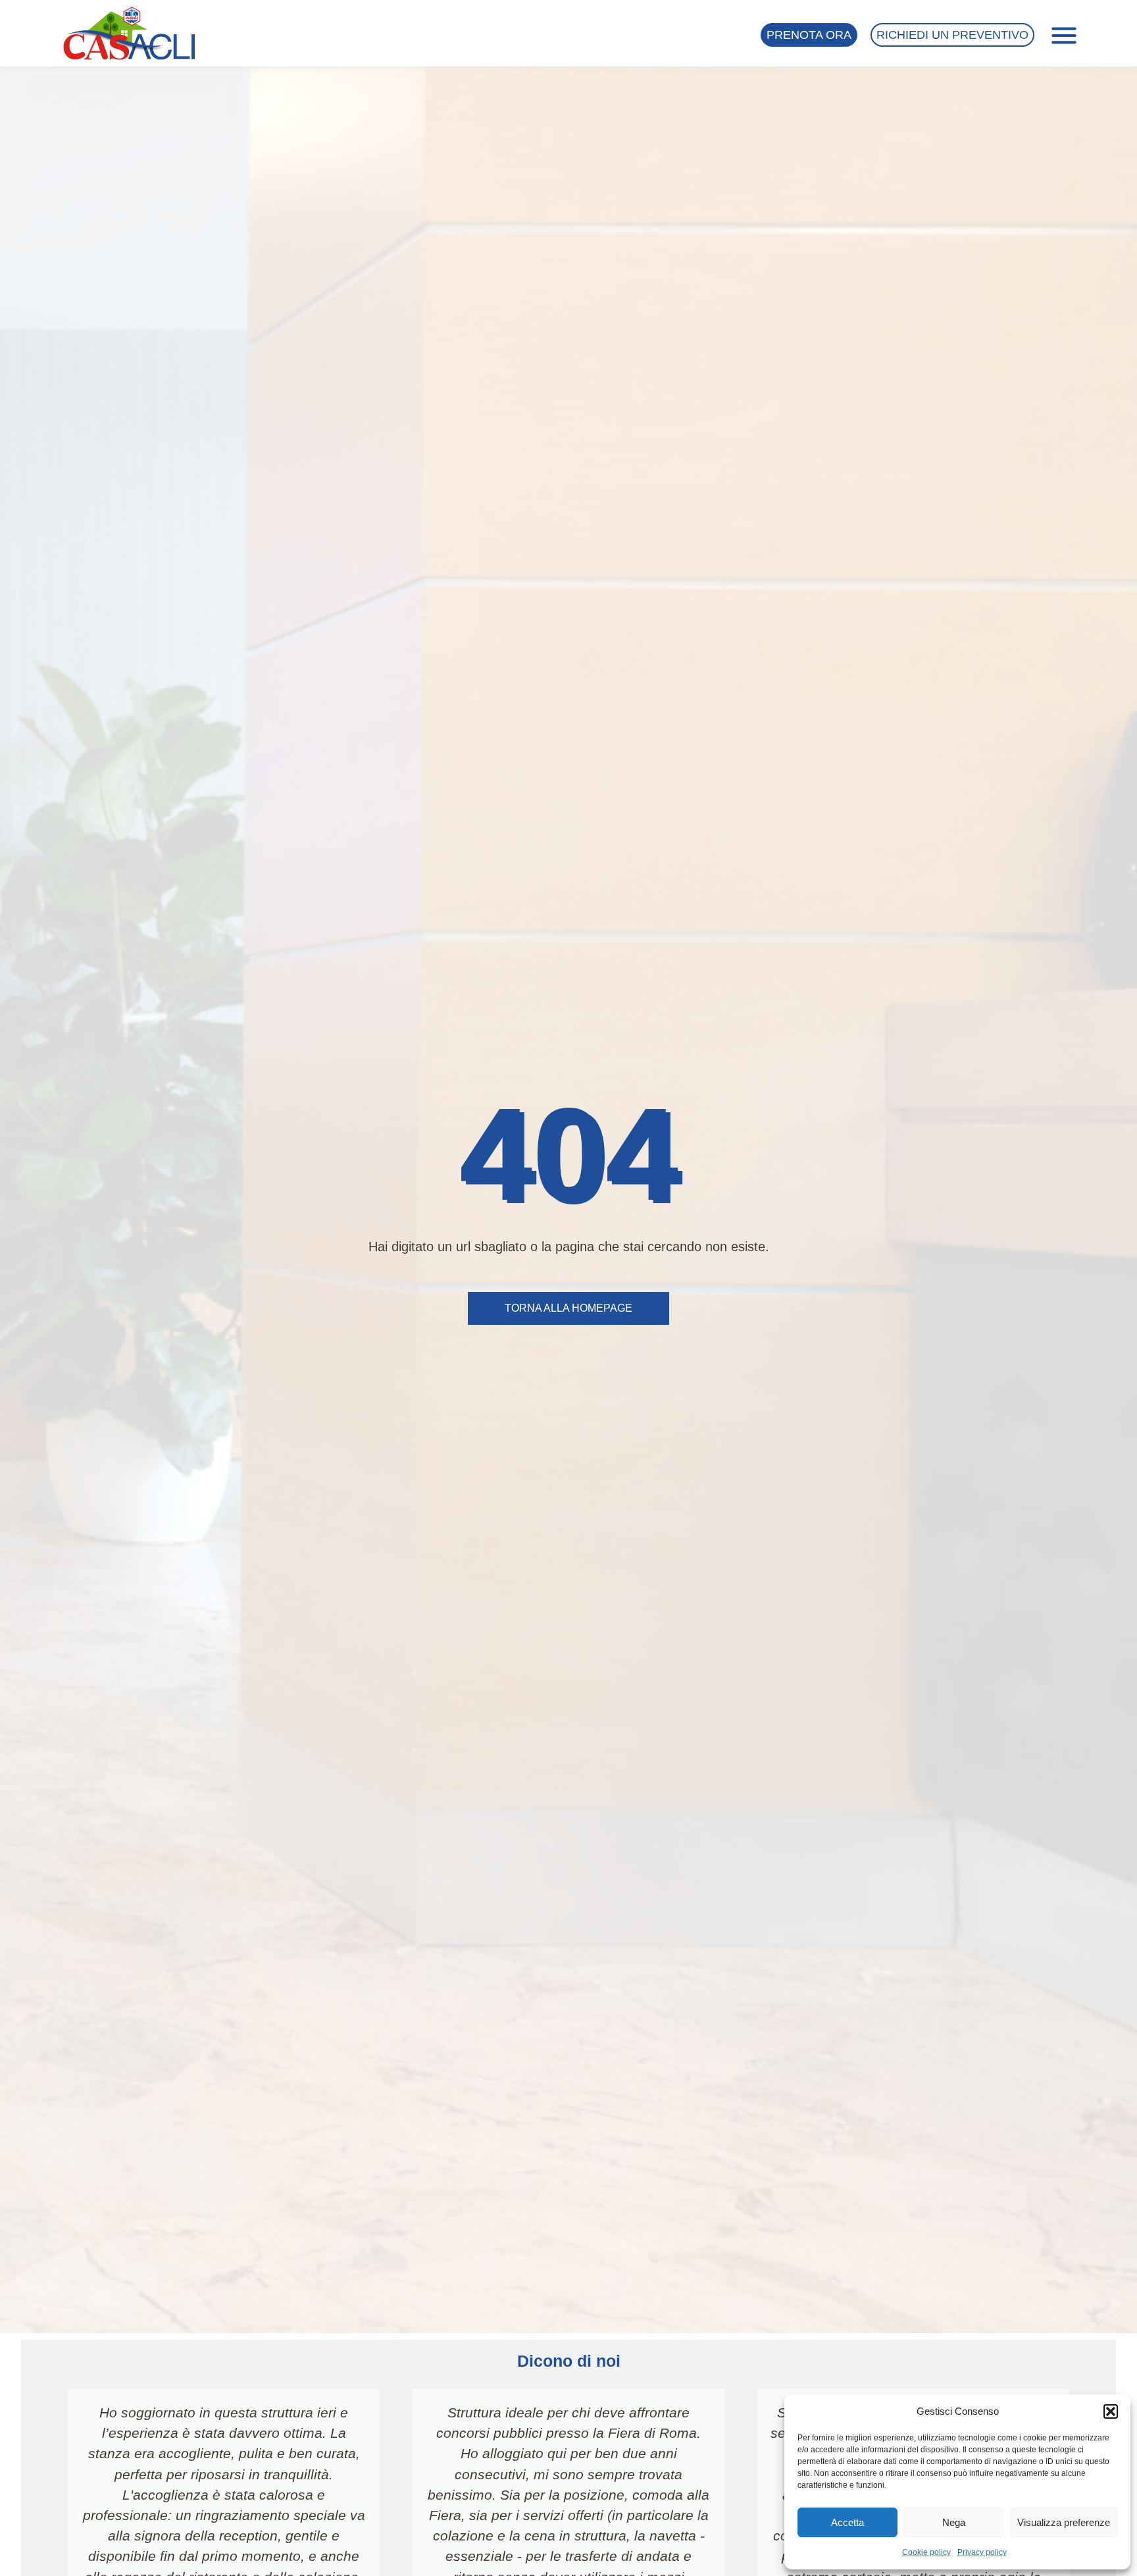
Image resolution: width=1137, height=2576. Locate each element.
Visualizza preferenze (1064, 2522)
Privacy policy (982, 2552)
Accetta (847, 2522)
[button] (1111, 2411)
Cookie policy (926, 2552)
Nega (954, 2522)
